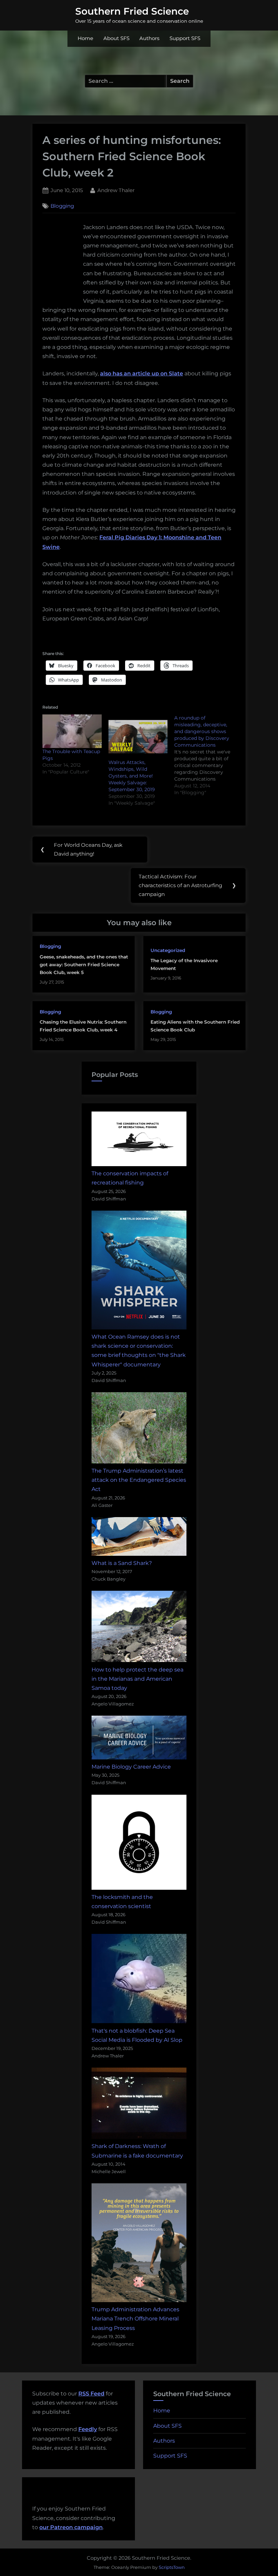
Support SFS (185, 38)
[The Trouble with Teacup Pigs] (72, 731)
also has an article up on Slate (142, 374)
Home (85, 38)
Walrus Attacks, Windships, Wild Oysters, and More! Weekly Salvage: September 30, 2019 (132, 776)
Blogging (62, 206)
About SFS (116, 38)
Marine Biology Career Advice (131, 1767)
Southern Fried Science (132, 11)
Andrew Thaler (116, 190)
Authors (149, 38)
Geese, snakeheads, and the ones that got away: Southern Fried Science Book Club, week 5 (84, 965)
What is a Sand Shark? (122, 1563)
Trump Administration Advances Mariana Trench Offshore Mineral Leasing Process (135, 2319)
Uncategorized (168, 950)
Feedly (88, 2429)
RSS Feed (91, 2394)
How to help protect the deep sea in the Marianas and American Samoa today (137, 1679)
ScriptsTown (172, 2567)
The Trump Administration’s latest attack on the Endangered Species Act (139, 1480)
